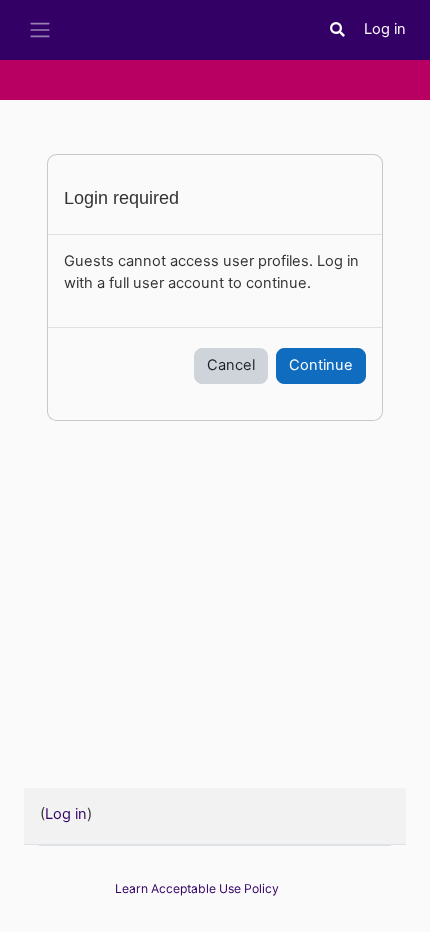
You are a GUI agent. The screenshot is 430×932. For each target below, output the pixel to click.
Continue (321, 365)
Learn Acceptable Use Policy (197, 888)
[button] (338, 30)
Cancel (231, 365)
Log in (385, 29)
